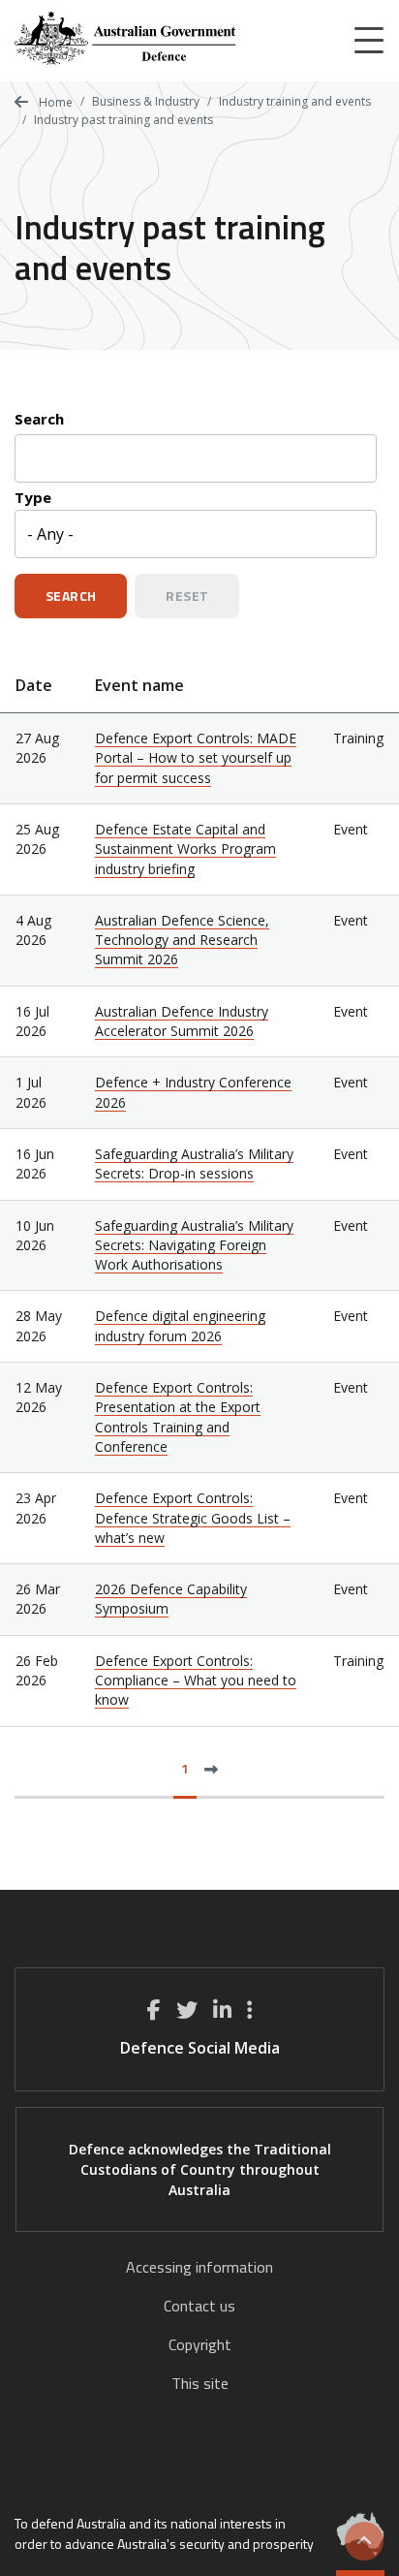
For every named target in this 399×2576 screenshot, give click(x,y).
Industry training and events (295, 101)
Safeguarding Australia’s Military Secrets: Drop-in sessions (194, 1163)
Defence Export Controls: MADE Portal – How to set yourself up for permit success (196, 758)
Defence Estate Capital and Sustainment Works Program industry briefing (185, 849)
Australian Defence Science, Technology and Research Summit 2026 (182, 940)
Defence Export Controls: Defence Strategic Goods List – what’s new (193, 1518)
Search (39, 419)
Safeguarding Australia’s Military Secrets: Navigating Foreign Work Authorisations (194, 1245)
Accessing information (199, 2267)
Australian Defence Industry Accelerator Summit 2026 (182, 1021)
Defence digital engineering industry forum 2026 (180, 1325)
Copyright (200, 2344)
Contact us (199, 2306)
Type (33, 497)
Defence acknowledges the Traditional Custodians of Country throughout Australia (200, 2169)
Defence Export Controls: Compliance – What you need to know (196, 1681)
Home (54, 102)
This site (200, 2383)
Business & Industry (146, 101)
